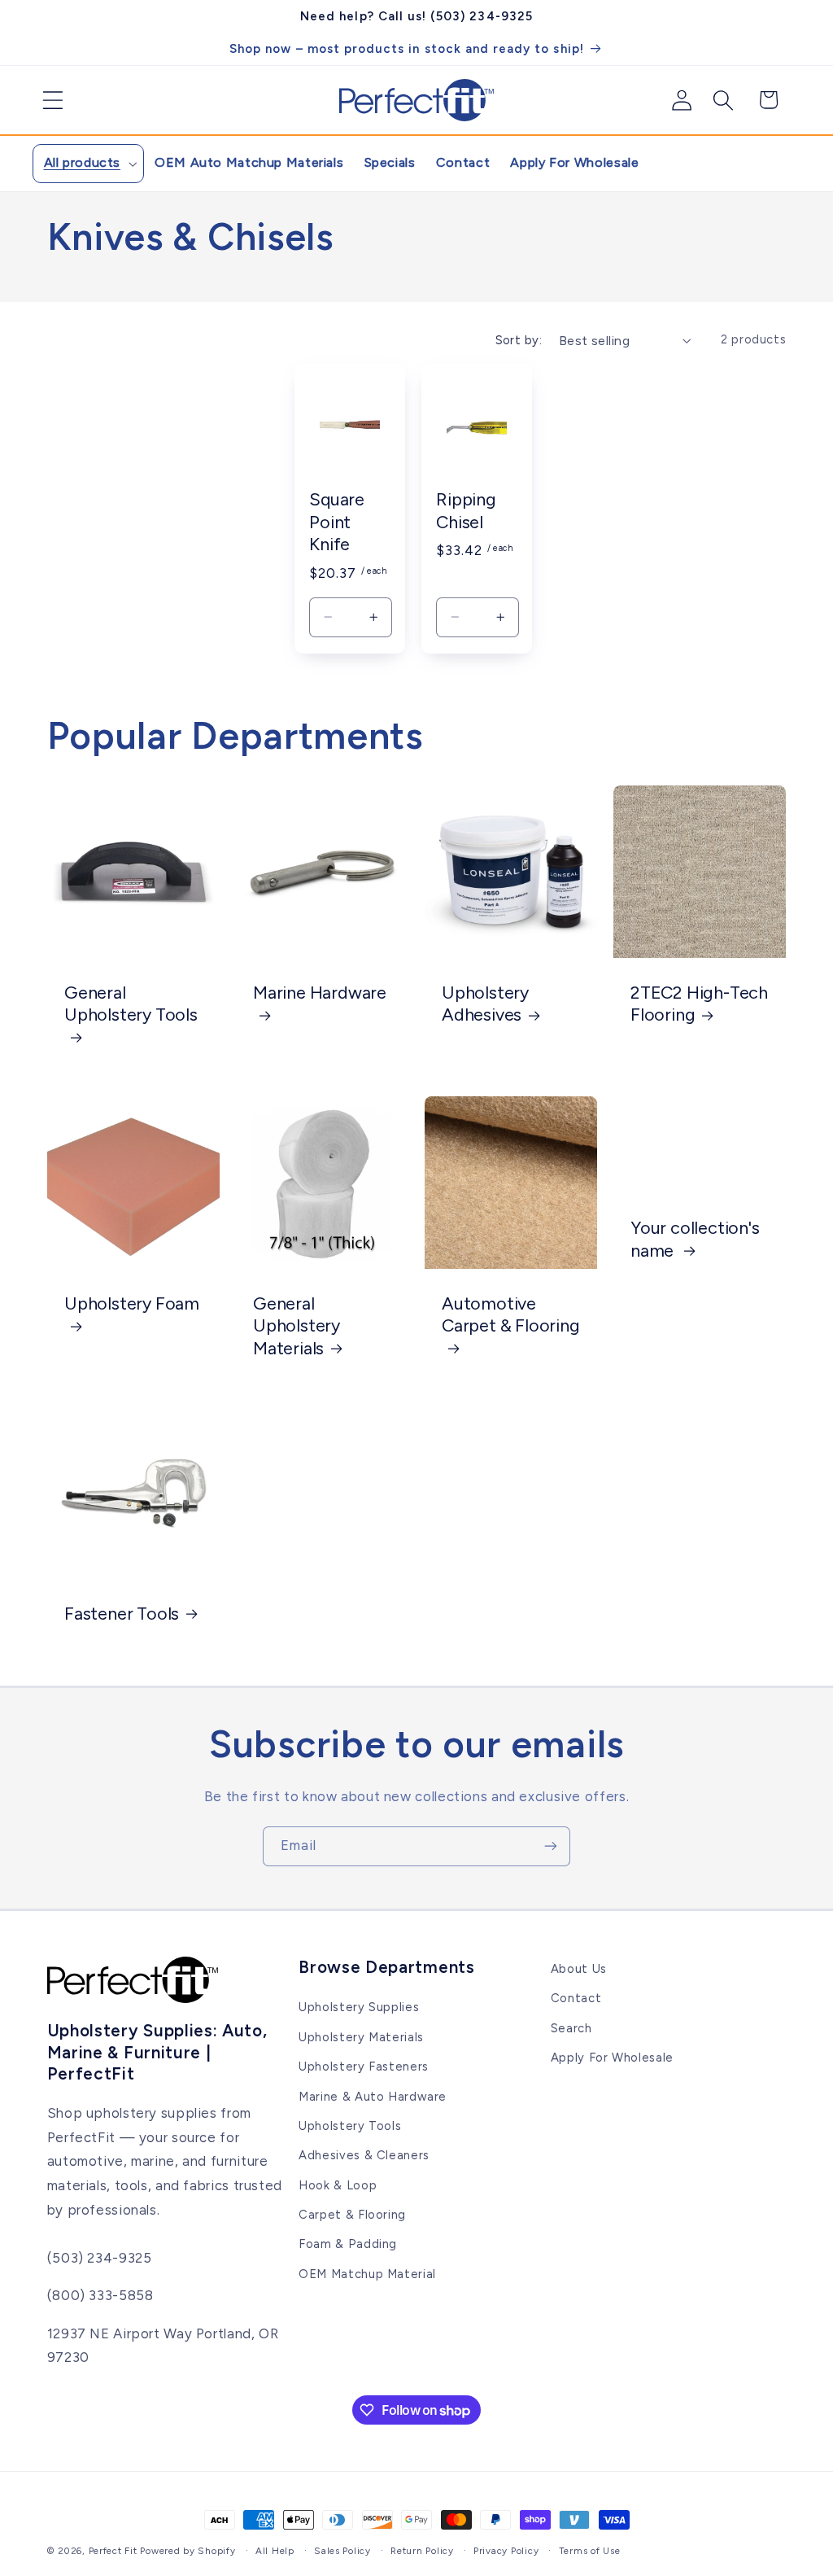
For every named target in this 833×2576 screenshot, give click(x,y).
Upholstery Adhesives (485, 1004)
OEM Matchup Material (367, 2274)
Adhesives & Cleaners (364, 2155)
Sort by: (519, 340)
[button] (47, 100)
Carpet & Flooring (352, 2215)
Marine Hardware (320, 992)
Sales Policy (342, 2551)
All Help (275, 2551)
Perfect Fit (113, 2551)
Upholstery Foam (132, 1302)
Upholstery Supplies (359, 2007)
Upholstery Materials (361, 2037)
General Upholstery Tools (131, 1004)
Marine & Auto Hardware (373, 2097)
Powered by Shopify (188, 2551)
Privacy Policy (506, 2551)
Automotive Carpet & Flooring (511, 1314)
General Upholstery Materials (297, 1325)
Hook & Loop (338, 2185)
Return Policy (422, 2551)
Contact (576, 1998)
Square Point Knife (337, 521)
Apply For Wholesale (612, 2058)
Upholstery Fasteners (364, 2066)
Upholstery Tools (350, 2126)
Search (571, 2028)
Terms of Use (590, 2551)
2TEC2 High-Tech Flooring (699, 1004)
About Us (579, 1969)
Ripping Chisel (466, 510)
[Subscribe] (551, 1846)
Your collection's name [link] (695, 1239)
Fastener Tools (122, 1613)
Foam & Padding (348, 2244)
